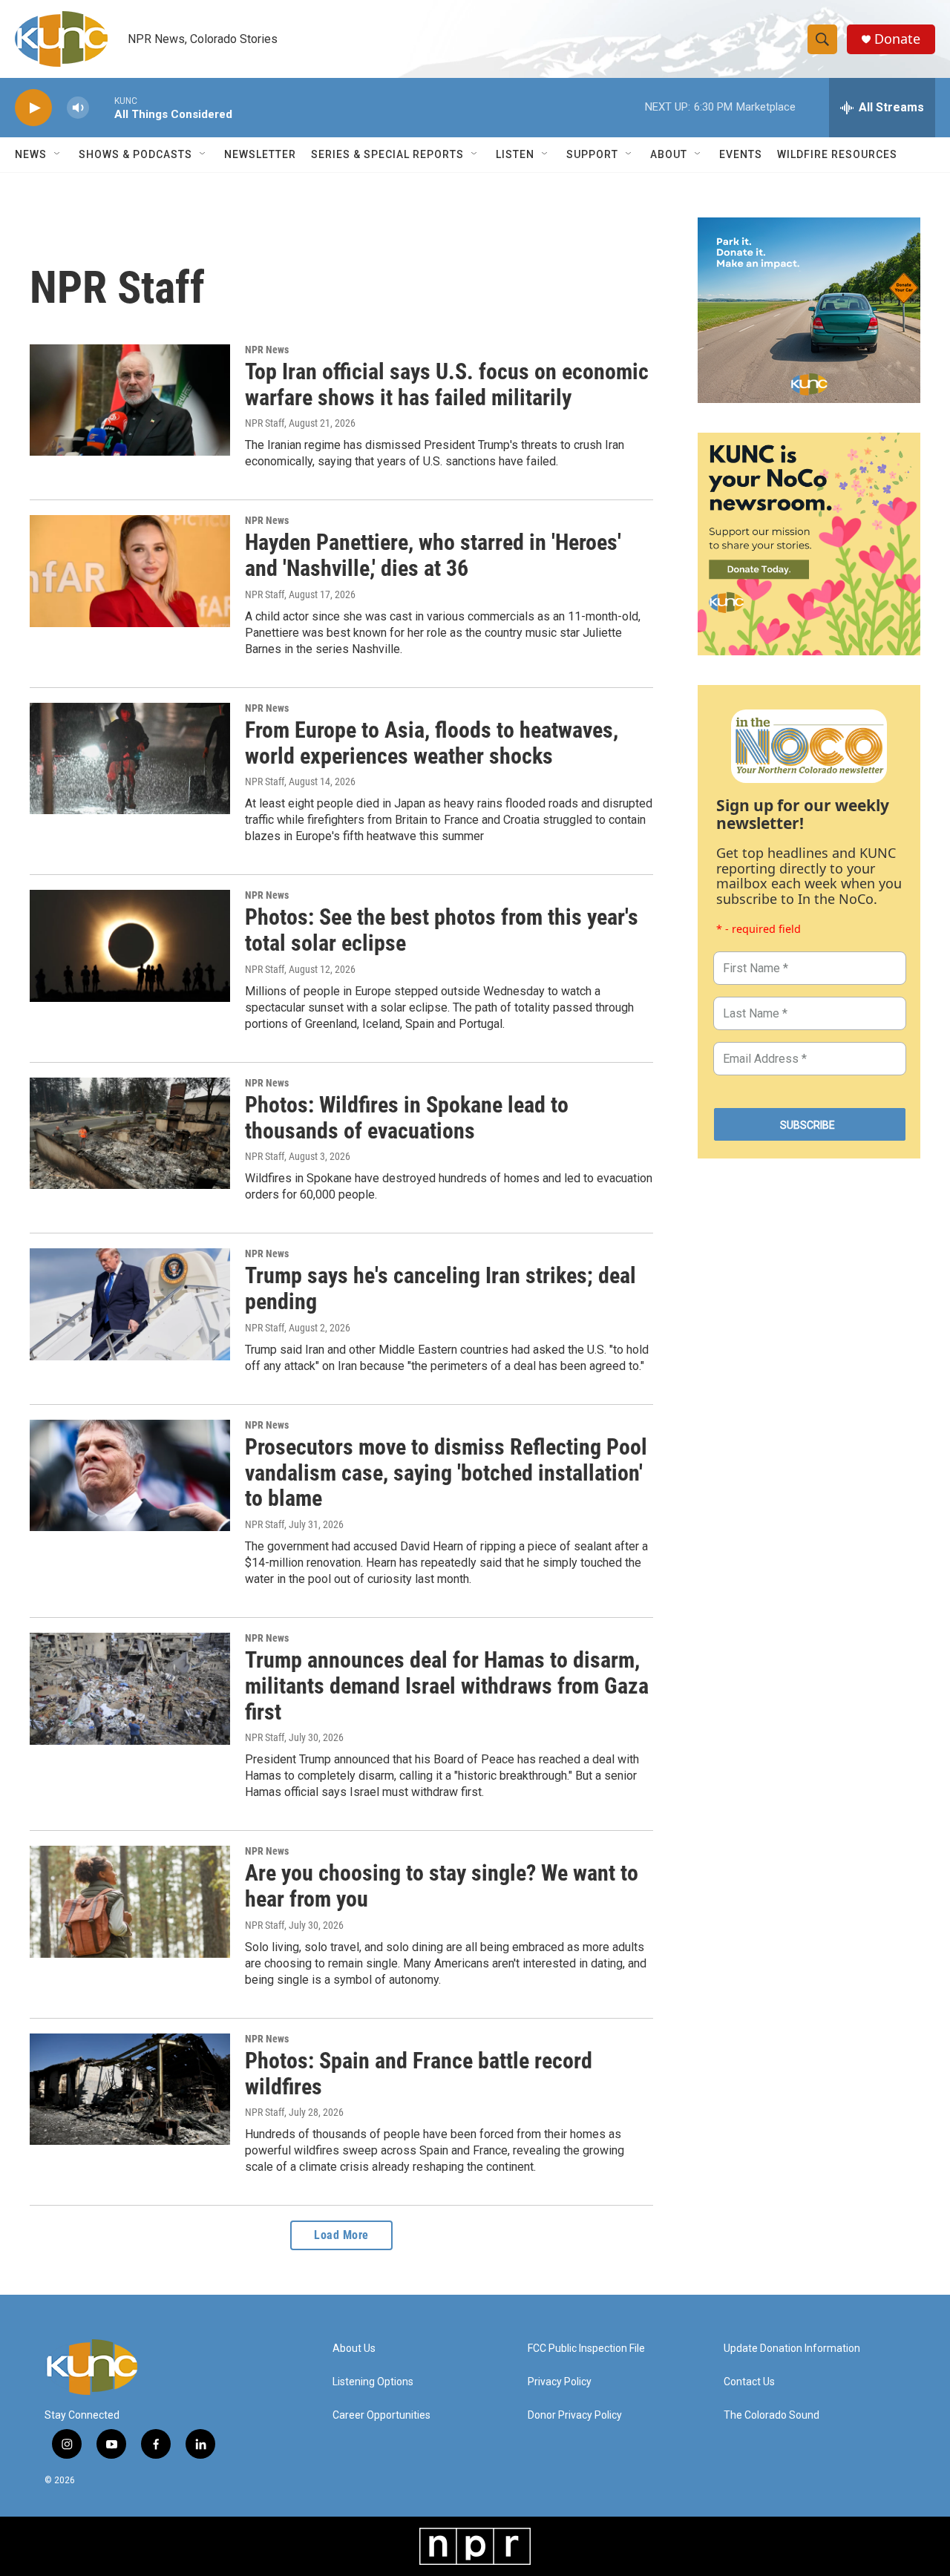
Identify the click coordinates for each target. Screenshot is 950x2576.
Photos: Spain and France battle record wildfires (419, 2074)
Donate (897, 39)
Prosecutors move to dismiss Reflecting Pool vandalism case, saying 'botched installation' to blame (446, 1473)
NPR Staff (265, 423)
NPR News (267, 350)
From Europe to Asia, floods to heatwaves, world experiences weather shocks (432, 743)
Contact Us (749, 2382)
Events (741, 154)
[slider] (102, 107)
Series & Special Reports (387, 154)
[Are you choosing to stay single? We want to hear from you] (130, 1901)
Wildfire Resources (837, 154)
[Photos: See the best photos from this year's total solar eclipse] (130, 945)
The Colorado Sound (772, 2415)
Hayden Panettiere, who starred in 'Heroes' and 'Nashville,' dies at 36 (433, 555)
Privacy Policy (560, 2382)
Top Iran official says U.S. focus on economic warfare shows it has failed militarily (447, 384)
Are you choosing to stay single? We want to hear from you (442, 1886)
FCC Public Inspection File (586, 2349)
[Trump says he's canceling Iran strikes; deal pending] (130, 1304)
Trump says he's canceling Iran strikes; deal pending (440, 1288)
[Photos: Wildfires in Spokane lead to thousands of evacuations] (130, 1133)
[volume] (78, 108)
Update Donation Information (792, 2349)
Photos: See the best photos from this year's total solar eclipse (442, 930)
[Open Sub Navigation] (58, 154)
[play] (33, 108)
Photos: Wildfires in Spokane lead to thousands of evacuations (407, 1118)
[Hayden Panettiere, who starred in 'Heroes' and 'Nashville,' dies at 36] (130, 571)
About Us (354, 2349)
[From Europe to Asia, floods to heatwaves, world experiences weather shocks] (130, 758)
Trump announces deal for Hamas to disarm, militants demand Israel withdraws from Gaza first (447, 1686)
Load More (341, 2235)
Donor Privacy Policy (575, 2415)
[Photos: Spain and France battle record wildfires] (130, 2089)
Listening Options (373, 2382)
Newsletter (260, 154)
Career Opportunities (381, 2415)
